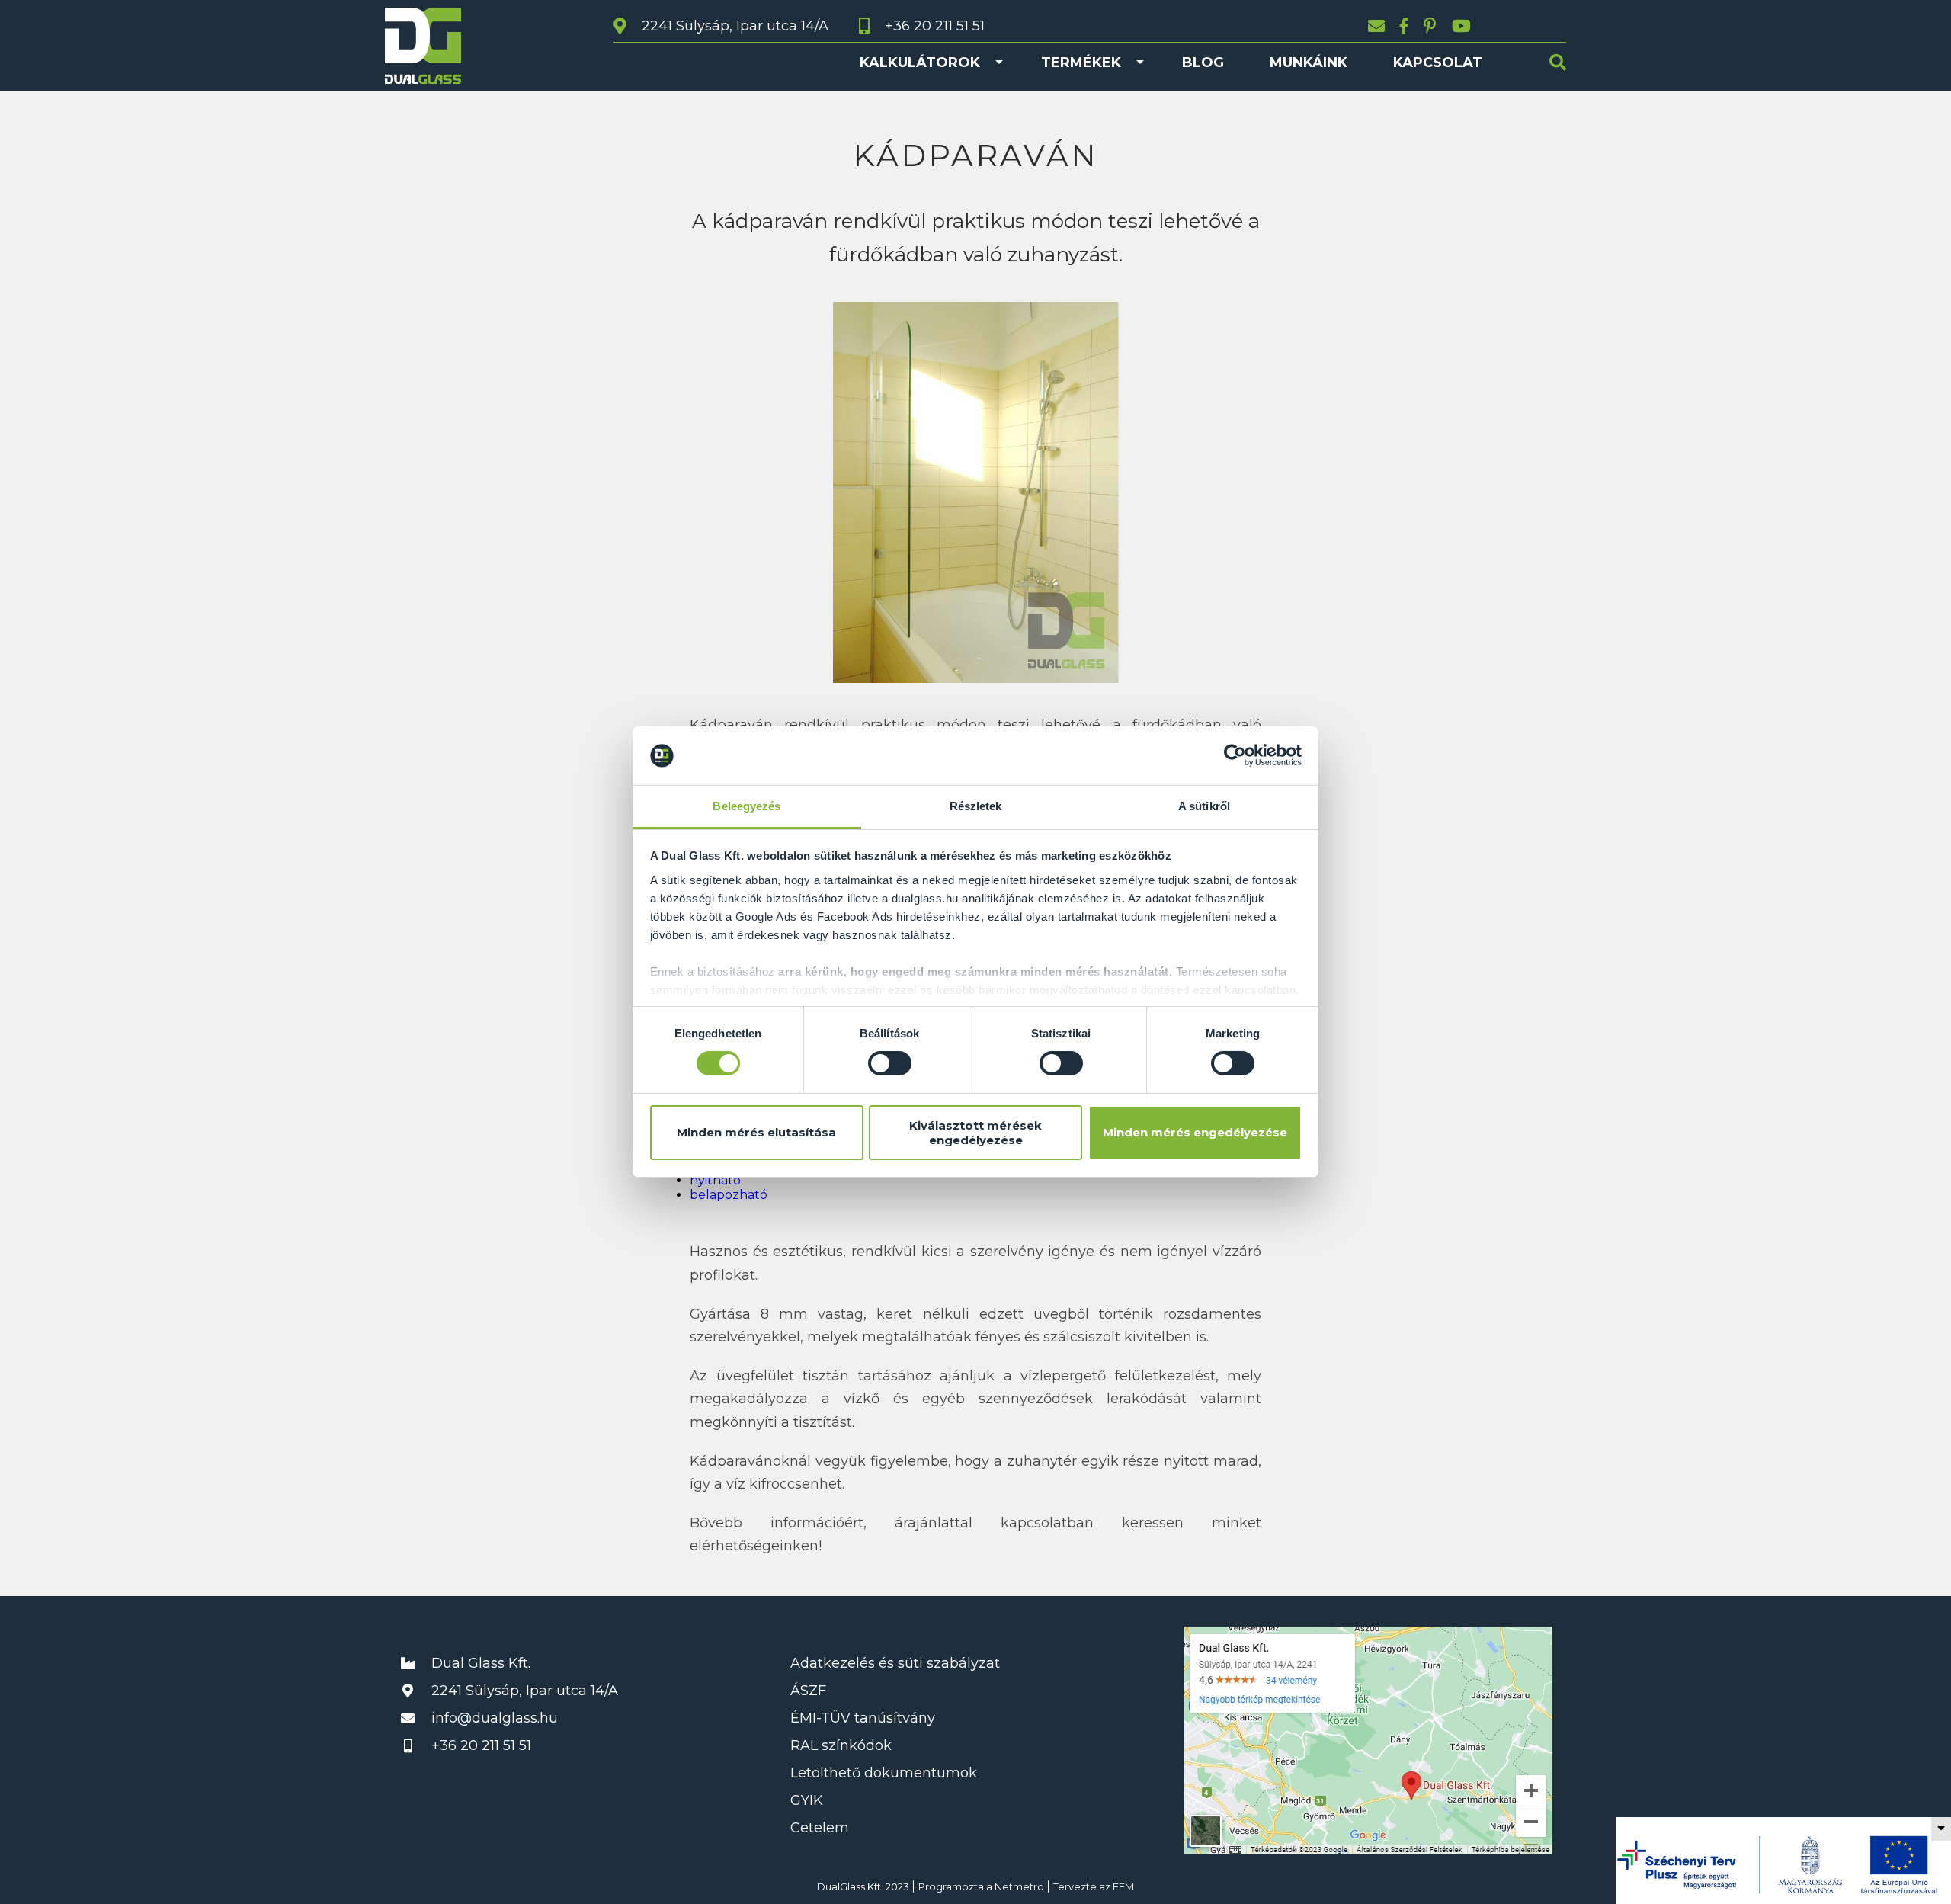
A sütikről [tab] (1204, 806)
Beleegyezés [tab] (746, 806)
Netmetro (1019, 1886)
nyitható (715, 1180)
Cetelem (820, 1828)
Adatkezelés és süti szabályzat (895, 1663)
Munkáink (1309, 63)
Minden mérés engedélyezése (1195, 1132)
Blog (1203, 63)
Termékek (1081, 63)
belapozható (729, 1195)
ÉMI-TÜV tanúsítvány (863, 1718)
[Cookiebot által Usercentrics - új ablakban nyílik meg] (1235, 755)
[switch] (890, 1063)
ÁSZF (808, 1691)
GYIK (807, 1800)
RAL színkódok (841, 1745)
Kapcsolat (1438, 63)
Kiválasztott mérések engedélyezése (975, 1133)
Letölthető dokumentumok (884, 1773)
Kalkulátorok (920, 63)
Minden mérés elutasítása (756, 1132)
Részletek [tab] (976, 806)
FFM (1123, 1886)
